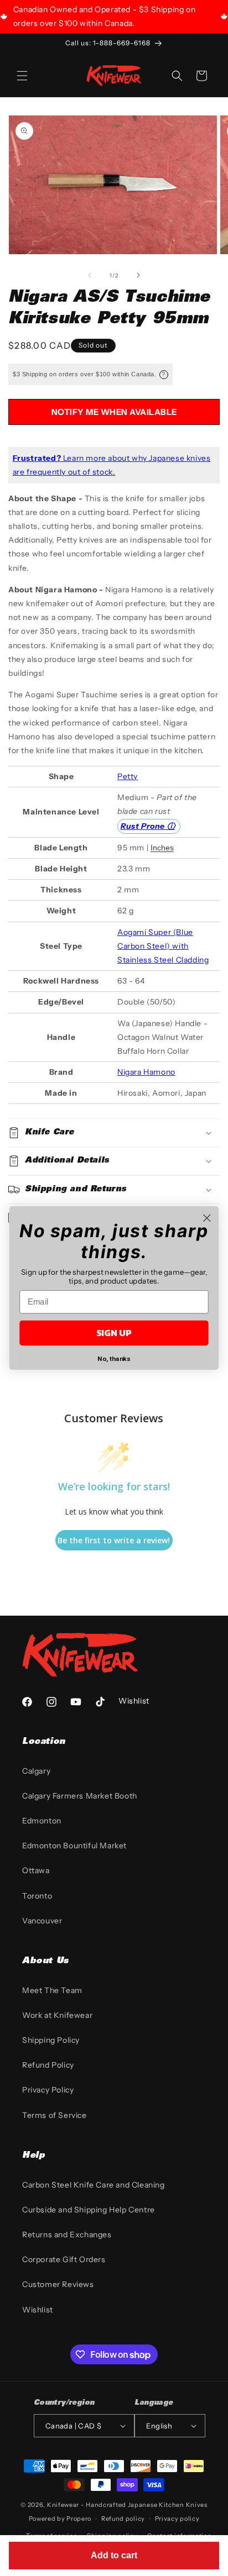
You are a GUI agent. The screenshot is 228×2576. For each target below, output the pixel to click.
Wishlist (38, 2310)
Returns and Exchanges (67, 2235)
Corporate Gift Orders (64, 2259)
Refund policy (123, 2519)
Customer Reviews (58, 2284)
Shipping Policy (51, 2040)
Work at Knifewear (57, 2015)
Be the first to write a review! (114, 1540)
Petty (128, 776)
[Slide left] (90, 275)
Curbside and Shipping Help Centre (89, 2210)
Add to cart (114, 2555)
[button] (22, 76)
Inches (162, 848)
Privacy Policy (48, 2090)
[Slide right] (138, 275)
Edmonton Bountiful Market (74, 1846)
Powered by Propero (60, 2519)
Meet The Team (52, 1990)
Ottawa (36, 1870)
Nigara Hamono (146, 1072)
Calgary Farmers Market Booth (80, 1796)
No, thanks (114, 1358)
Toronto (37, 1896)
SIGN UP (114, 1333)
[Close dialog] (207, 1218)
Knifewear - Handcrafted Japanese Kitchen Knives (127, 2505)
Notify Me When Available (114, 412)
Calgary (36, 1771)
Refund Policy (48, 2065)
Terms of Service (55, 2115)
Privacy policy (177, 2519)
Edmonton (42, 1821)
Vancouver (42, 1921)
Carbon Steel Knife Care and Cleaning (94, 2185)
